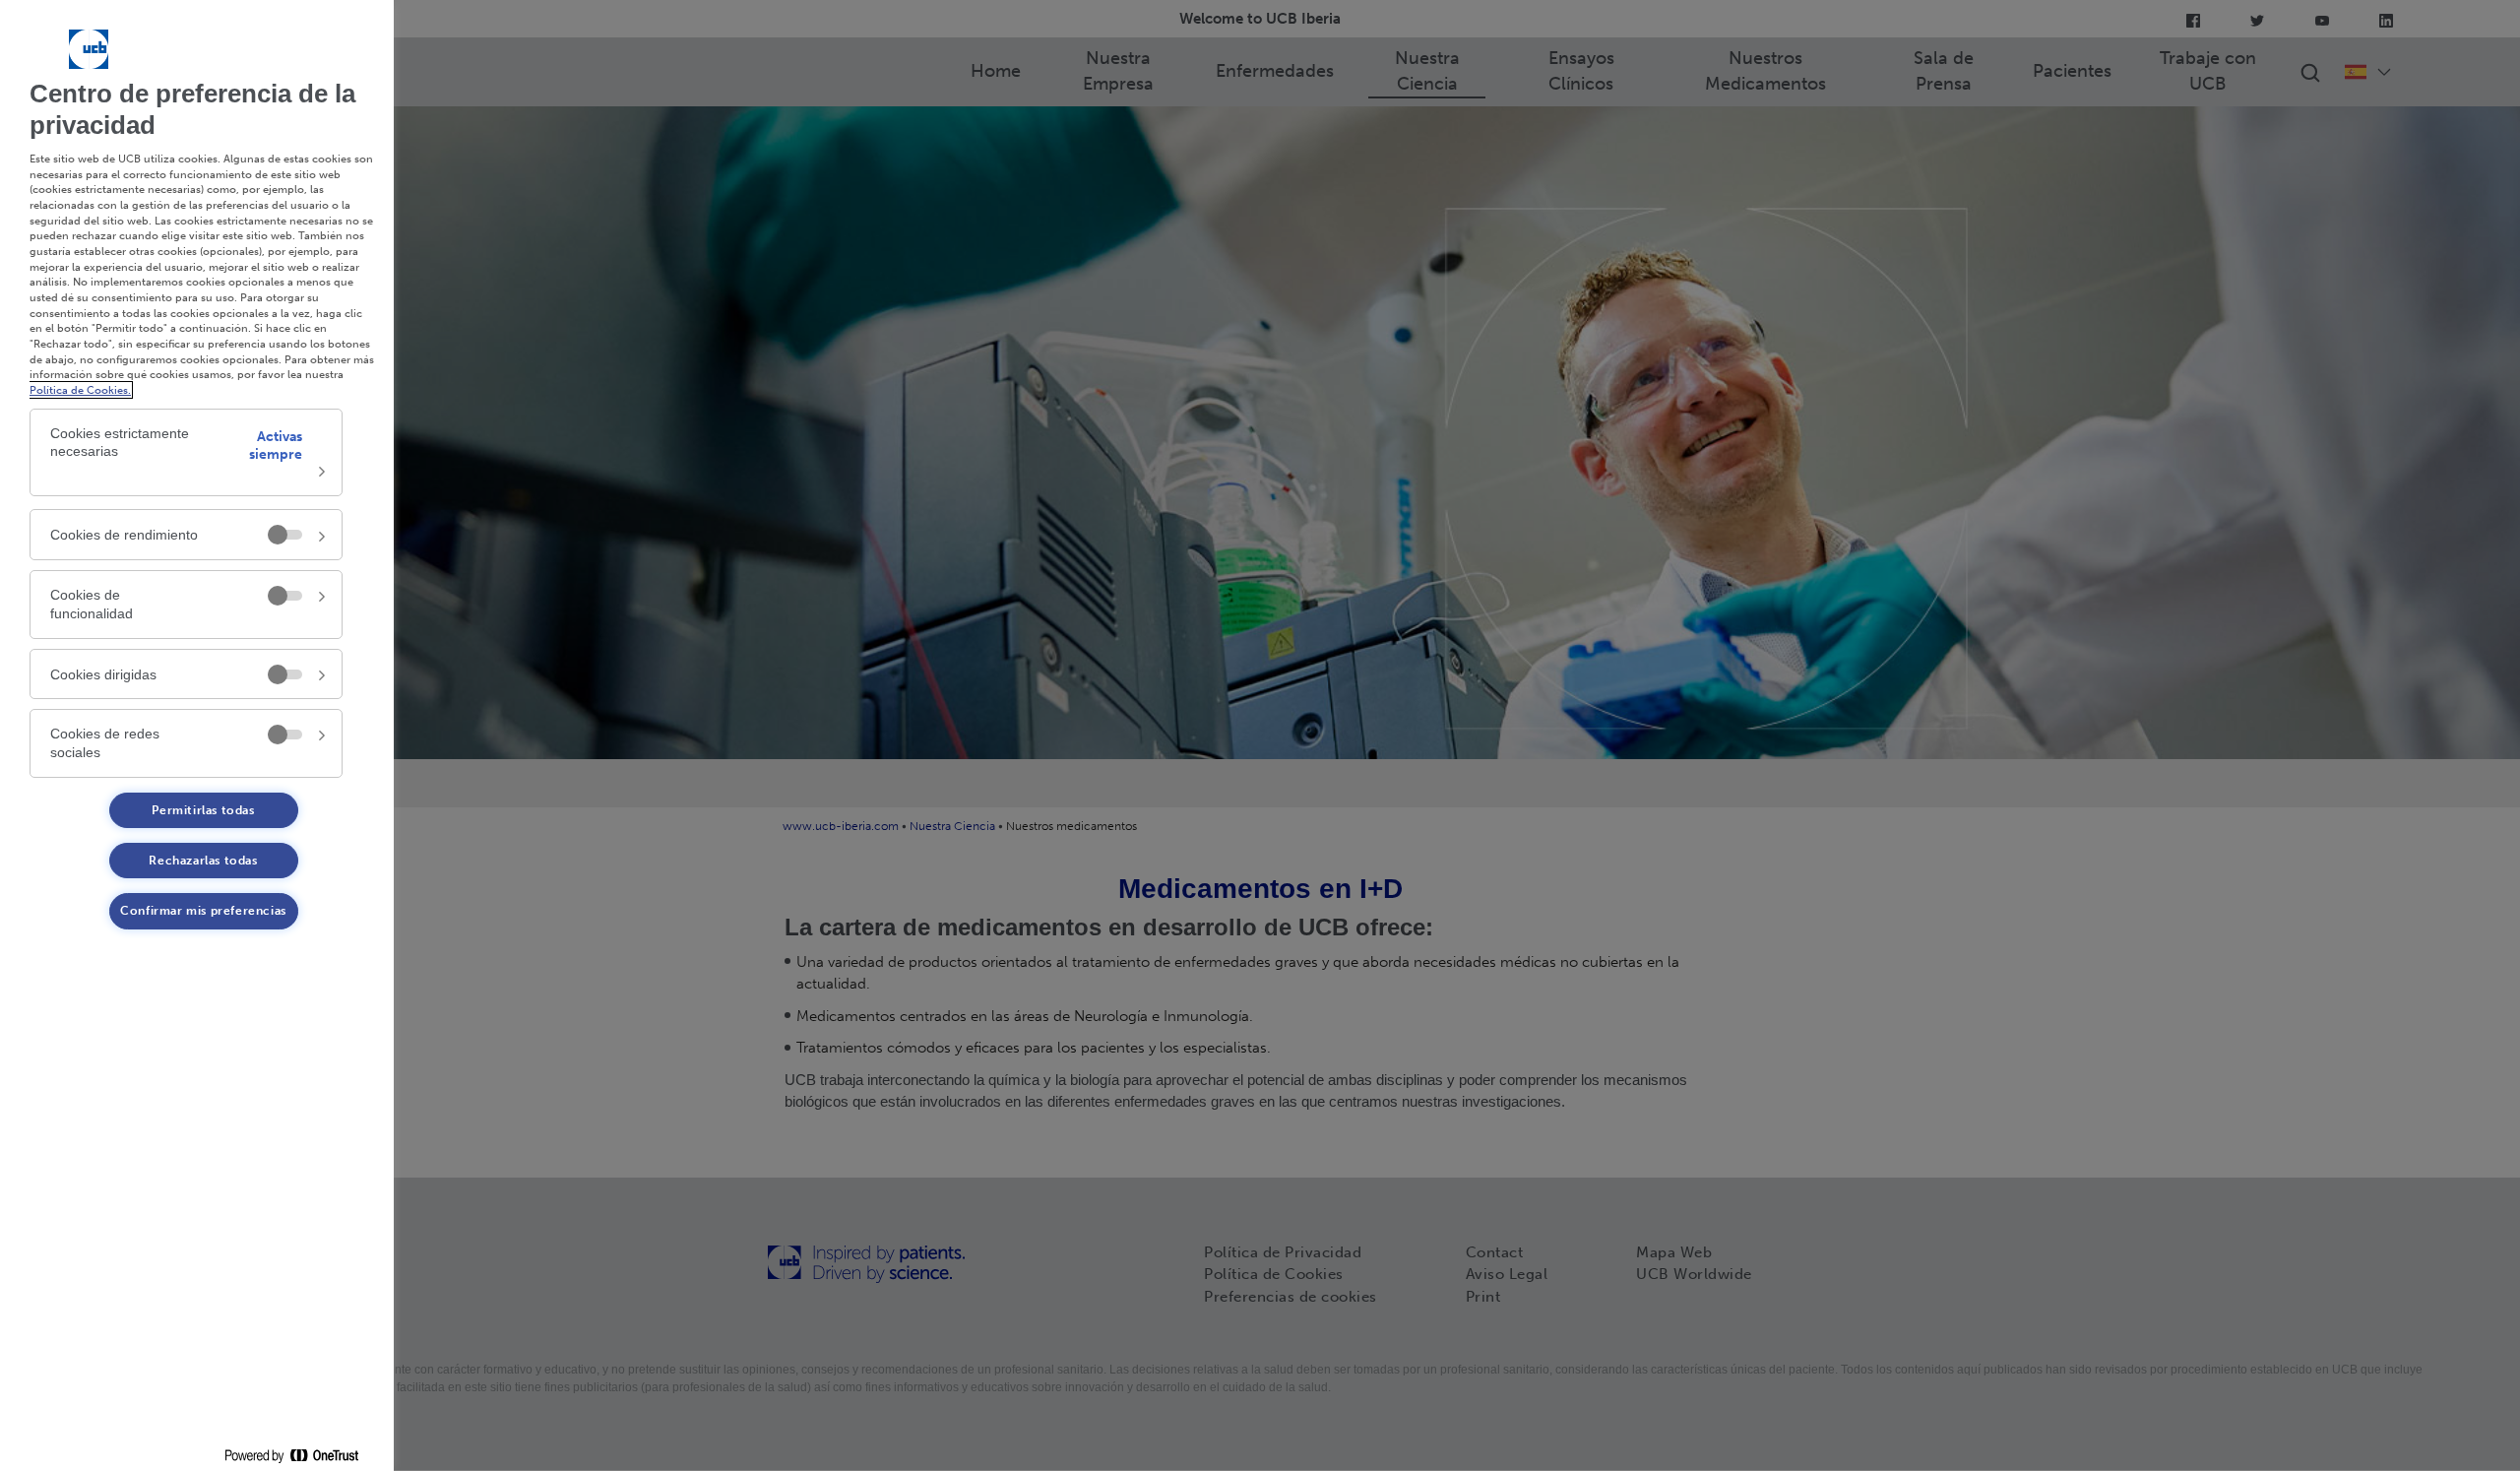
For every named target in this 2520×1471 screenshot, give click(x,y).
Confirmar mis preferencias (203, 911)
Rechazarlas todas (203, 861)
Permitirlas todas (203, 810)
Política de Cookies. (80, 390)
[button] (186, 453)
